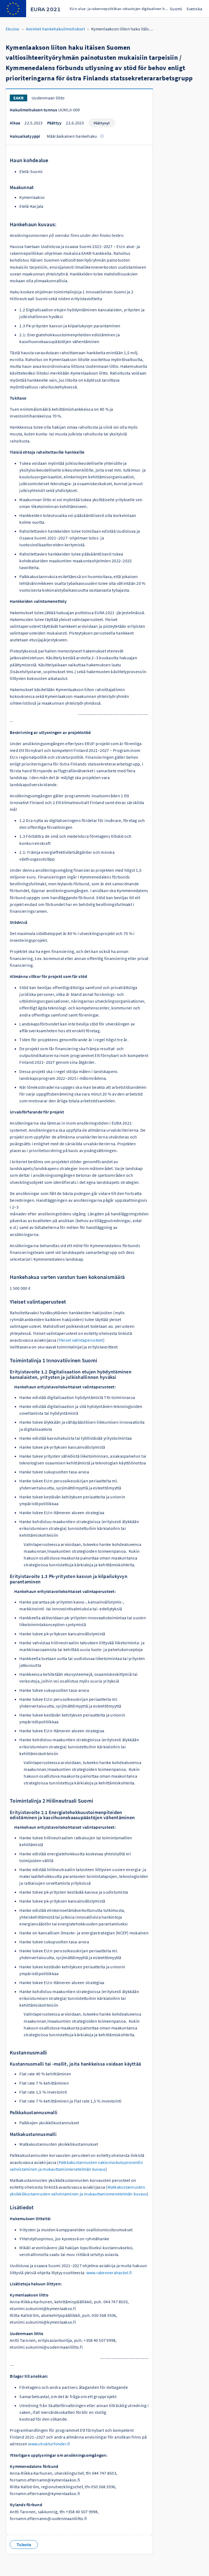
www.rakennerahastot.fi (110, 2273)
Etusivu (13, 29)
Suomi (176, 9)
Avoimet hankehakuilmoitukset (55, 29)
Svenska (194, 9)
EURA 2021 (46, 10)
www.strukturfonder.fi (50, 2444)
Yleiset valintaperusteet (81, 1340)
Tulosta (24, 2544)
